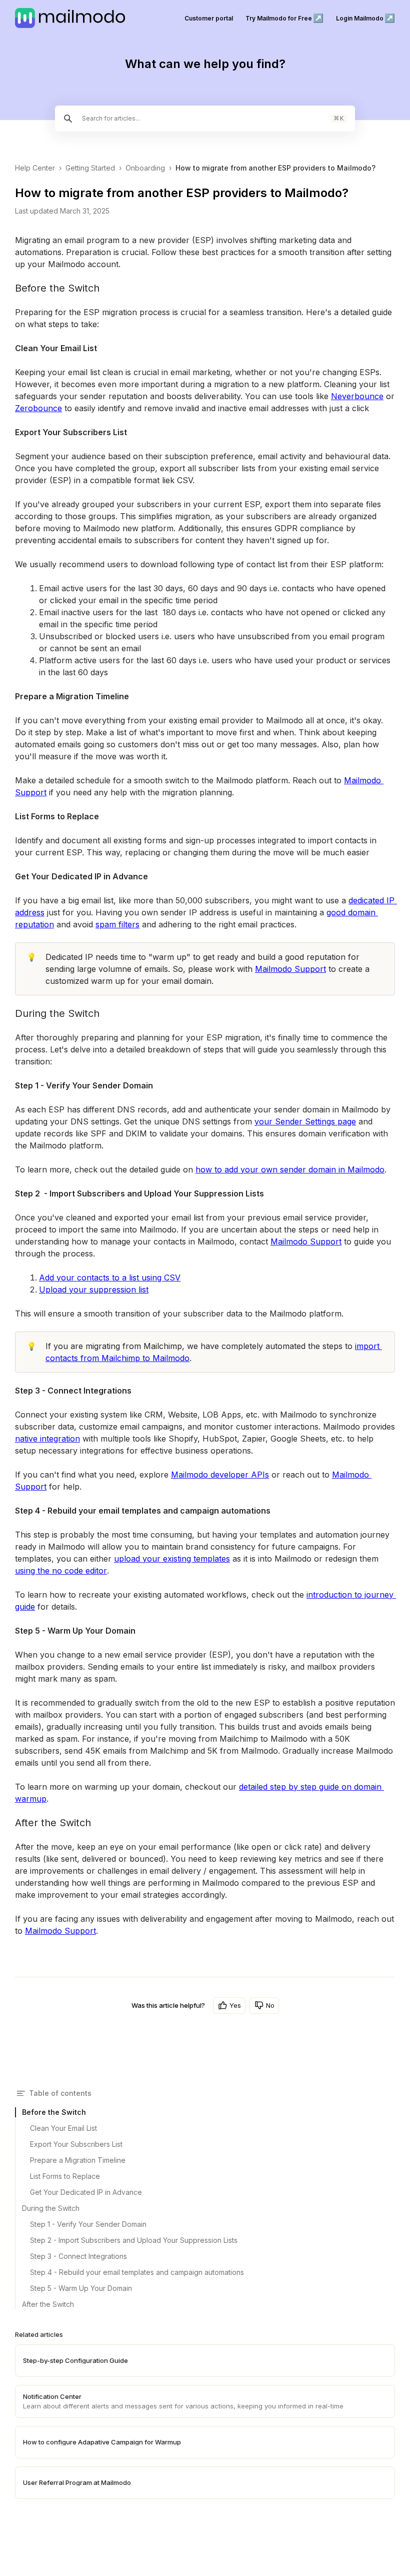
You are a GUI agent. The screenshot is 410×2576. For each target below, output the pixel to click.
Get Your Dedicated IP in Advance (86, 2192)
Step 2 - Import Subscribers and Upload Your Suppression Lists (134, 2240)
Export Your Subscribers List (76, 2144)
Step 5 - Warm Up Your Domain (81, 2288)
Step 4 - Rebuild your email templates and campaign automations (137, 2272)
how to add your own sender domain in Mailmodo (290, 1169)
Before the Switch (54, 2112)
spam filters (117, 924)
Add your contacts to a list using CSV (110, 1277)
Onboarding (145, 168)
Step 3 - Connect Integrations (78, 2256)
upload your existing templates (172, 1559)
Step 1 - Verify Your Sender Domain (88, 2224)
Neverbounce (357, 396)
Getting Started (90, 168)
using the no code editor (61, 1571)
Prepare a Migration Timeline (78, 2160)
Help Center (35, 168)
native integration (47, 1439)
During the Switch (51, 2208)
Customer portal (209, 18)
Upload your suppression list (94, 1290)
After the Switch (48, 2304)
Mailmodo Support (290, 969)
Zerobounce (38, 408)
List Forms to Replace (65, 2176)
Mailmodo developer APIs (220, 1475)
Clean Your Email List (63, 2128)
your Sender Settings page (305, 1121)
